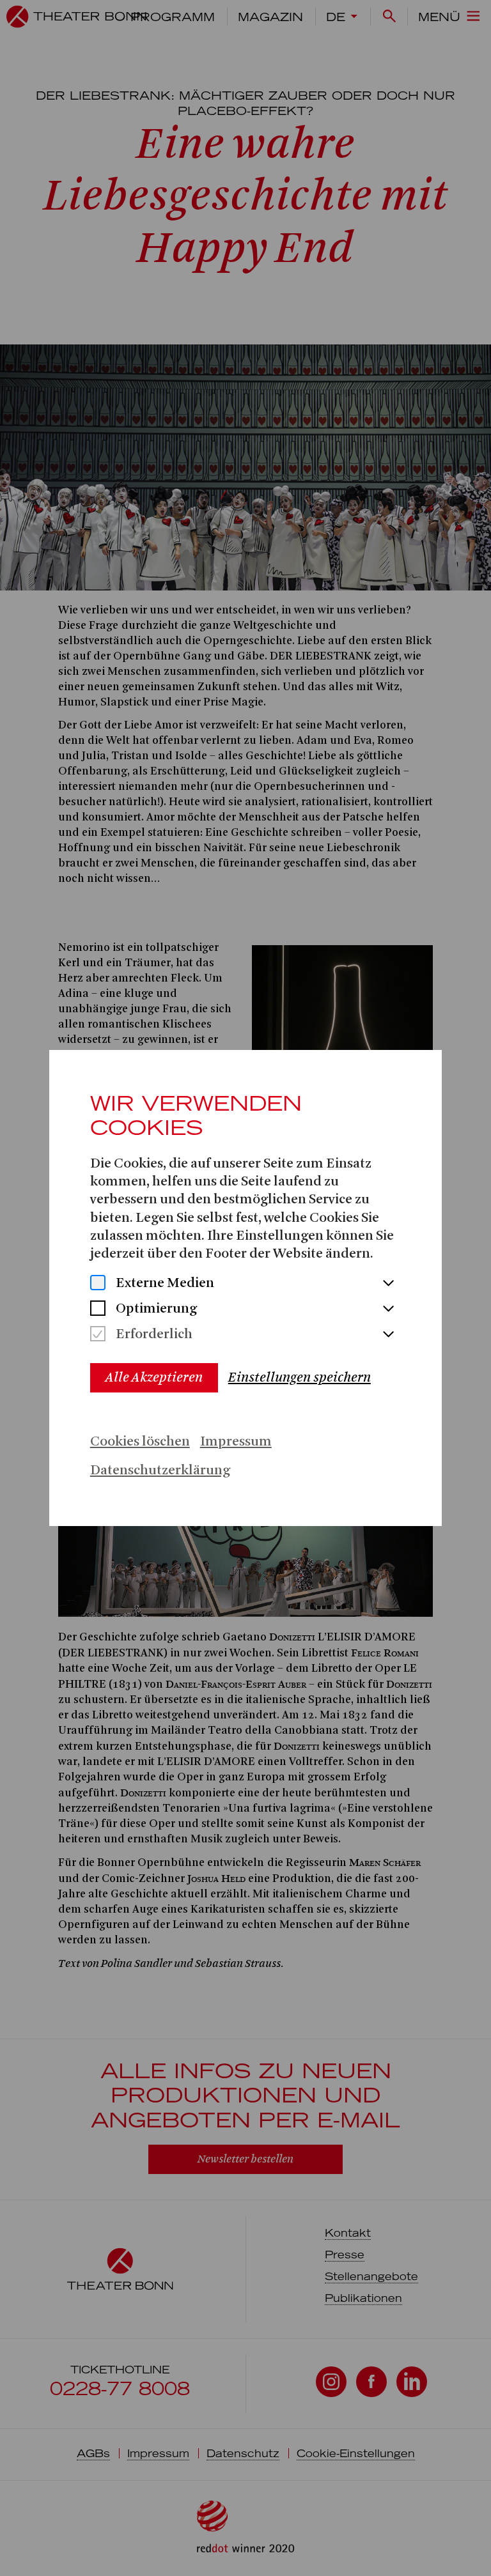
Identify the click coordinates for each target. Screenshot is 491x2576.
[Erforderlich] (98, 1335)
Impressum (236, 1442)
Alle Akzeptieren (154, 1377)
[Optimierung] (98, 1310)
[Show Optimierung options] (388, 1309)
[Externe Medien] (98, 1284)
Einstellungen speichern (300, 1377)
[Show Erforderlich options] (388, 1335)
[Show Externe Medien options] (388, 1284)
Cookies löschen (140, 1442)
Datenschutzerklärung (160, 1471)
